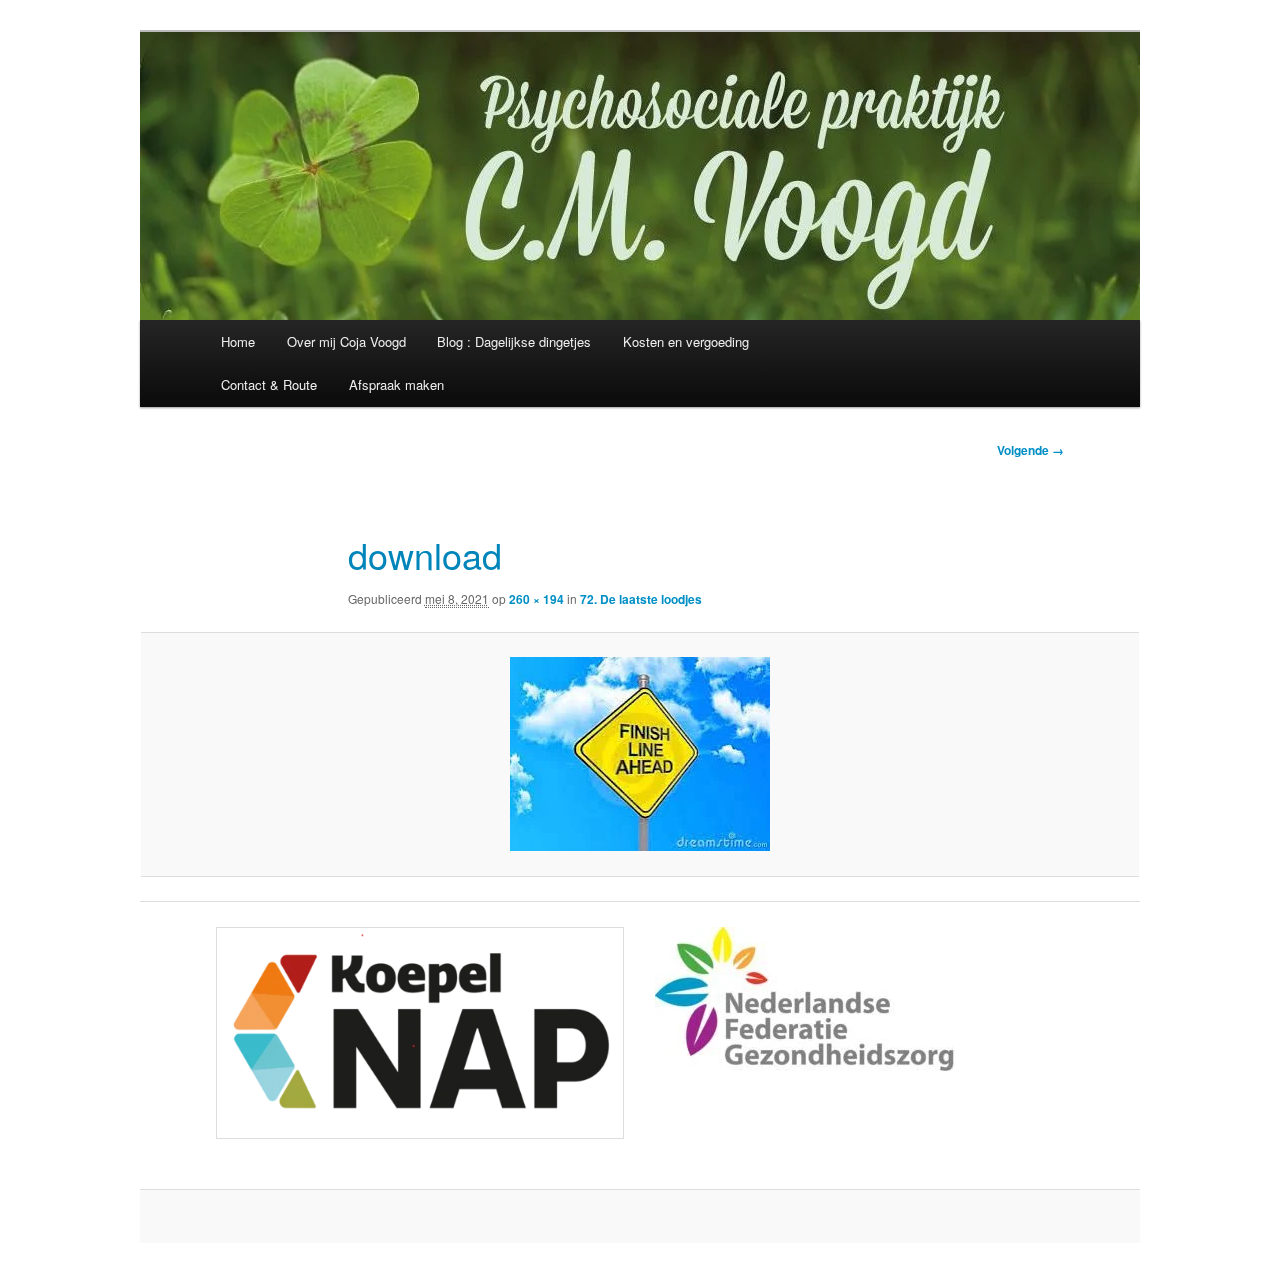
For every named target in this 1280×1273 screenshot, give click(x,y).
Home (238, 341)
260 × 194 (536, 599)
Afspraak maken (396, 384)
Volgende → (1030, 450)
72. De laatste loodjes (641, 599)
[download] (640, 754)
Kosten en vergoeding (686, 341)
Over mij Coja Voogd (346, 341)
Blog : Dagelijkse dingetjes (514, 341)
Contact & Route (269, 384)
